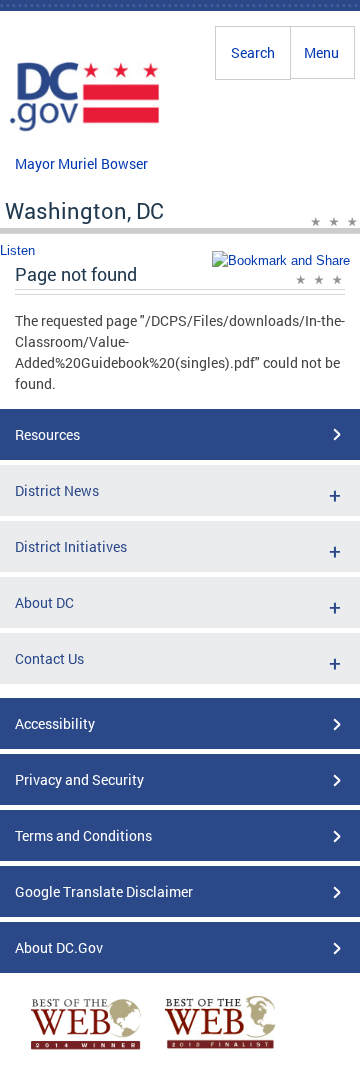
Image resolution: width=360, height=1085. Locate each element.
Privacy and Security (79, 779)
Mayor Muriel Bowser (81, 163)
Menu (321, 52)
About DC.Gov (59, 947)
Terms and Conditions (83, 835)
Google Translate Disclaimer (104, 891)
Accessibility (55, 723)
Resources (47, 434)
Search (253, 52)
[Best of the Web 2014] (86, 1049)
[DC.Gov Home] (85, 128)
